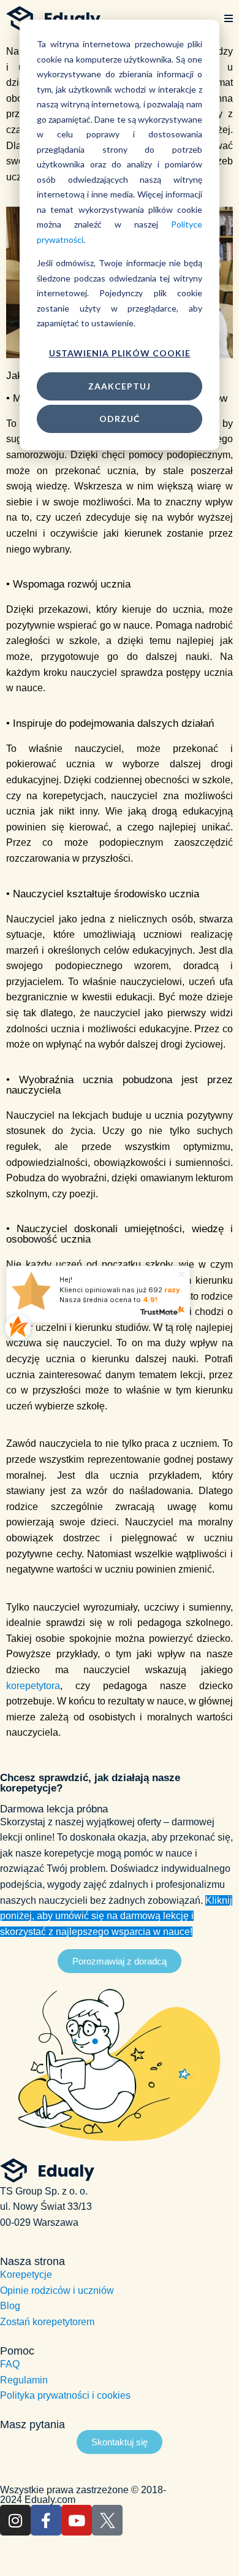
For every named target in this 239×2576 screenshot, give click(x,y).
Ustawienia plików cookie (120, 353)
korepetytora (33, 1686)
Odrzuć (120, 419)
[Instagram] (15, 2520)
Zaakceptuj (120, 386)
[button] (229, 19)
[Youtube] (77, 2520)
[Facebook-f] (46, 2520)
